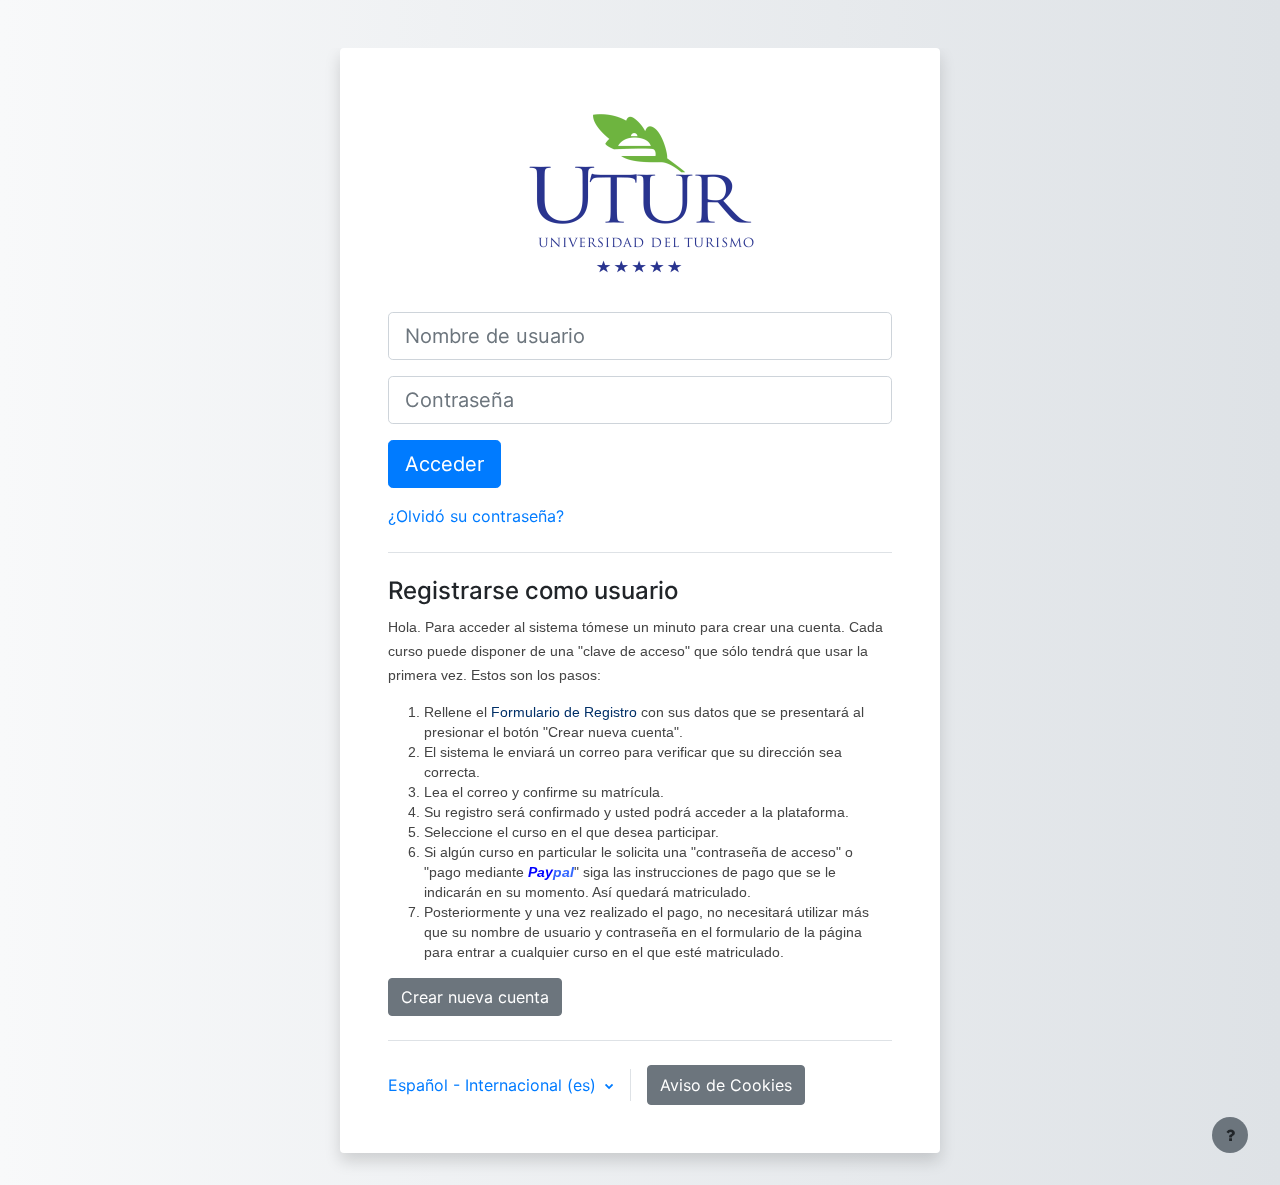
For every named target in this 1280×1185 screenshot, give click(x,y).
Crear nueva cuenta (475, 997)
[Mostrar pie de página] (1230, 1135)
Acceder (444, 464)
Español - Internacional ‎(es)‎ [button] (494, 1085)
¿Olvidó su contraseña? (476, 516)
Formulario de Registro (564, 712)
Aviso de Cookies (726, 1085)
